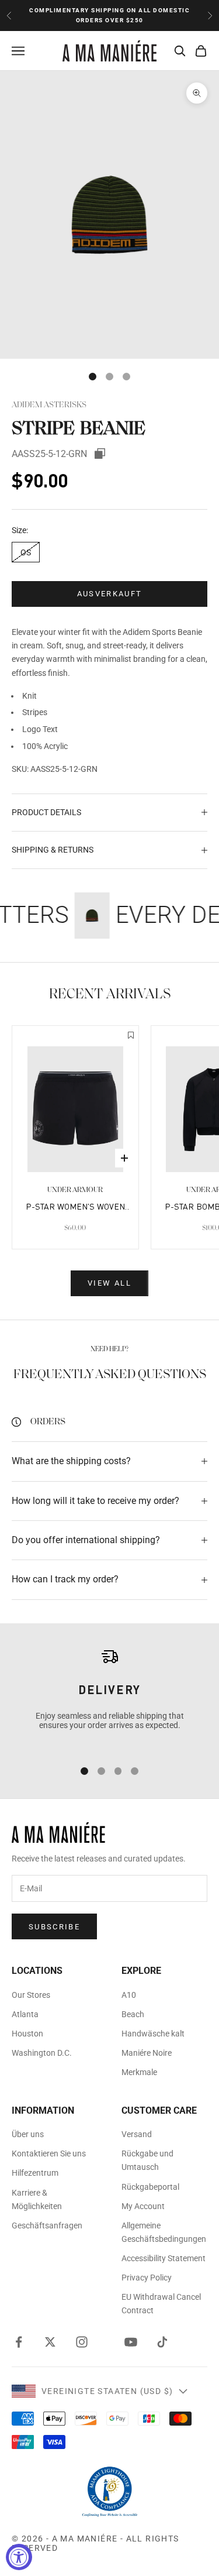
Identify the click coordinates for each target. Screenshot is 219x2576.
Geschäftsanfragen (47, 2225)
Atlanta (25, 2014)
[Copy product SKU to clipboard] (100, 454)
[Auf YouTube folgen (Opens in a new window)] (131, 2342)
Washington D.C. (42, 2053)
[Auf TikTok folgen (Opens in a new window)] (162, 2342)
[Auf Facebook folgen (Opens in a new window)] (19, 2342)
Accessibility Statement (164, 2258)
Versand (137, 2134)
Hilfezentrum (35, 2173)
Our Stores (31, 1995)
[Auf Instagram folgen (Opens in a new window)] (82, 2342)
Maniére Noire (147, 2053)
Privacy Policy (147, 2278)
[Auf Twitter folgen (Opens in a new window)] (50, 2342)
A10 (129, 1995)
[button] (131, 1036)
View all (109, 1283)
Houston (27, 2034)
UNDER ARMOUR (75, 1190)
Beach (133, 2014)
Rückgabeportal (150, 2187)
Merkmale (139, 2072)
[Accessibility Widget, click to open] (19, 2557)
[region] (109, 1698)
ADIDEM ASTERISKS (49, 405)
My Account (143, 2206)
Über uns (28, 2134)
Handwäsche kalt (153, 2034)
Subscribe (54, 1927)
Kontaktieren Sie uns (49, 2153)
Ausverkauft (110, 594)
